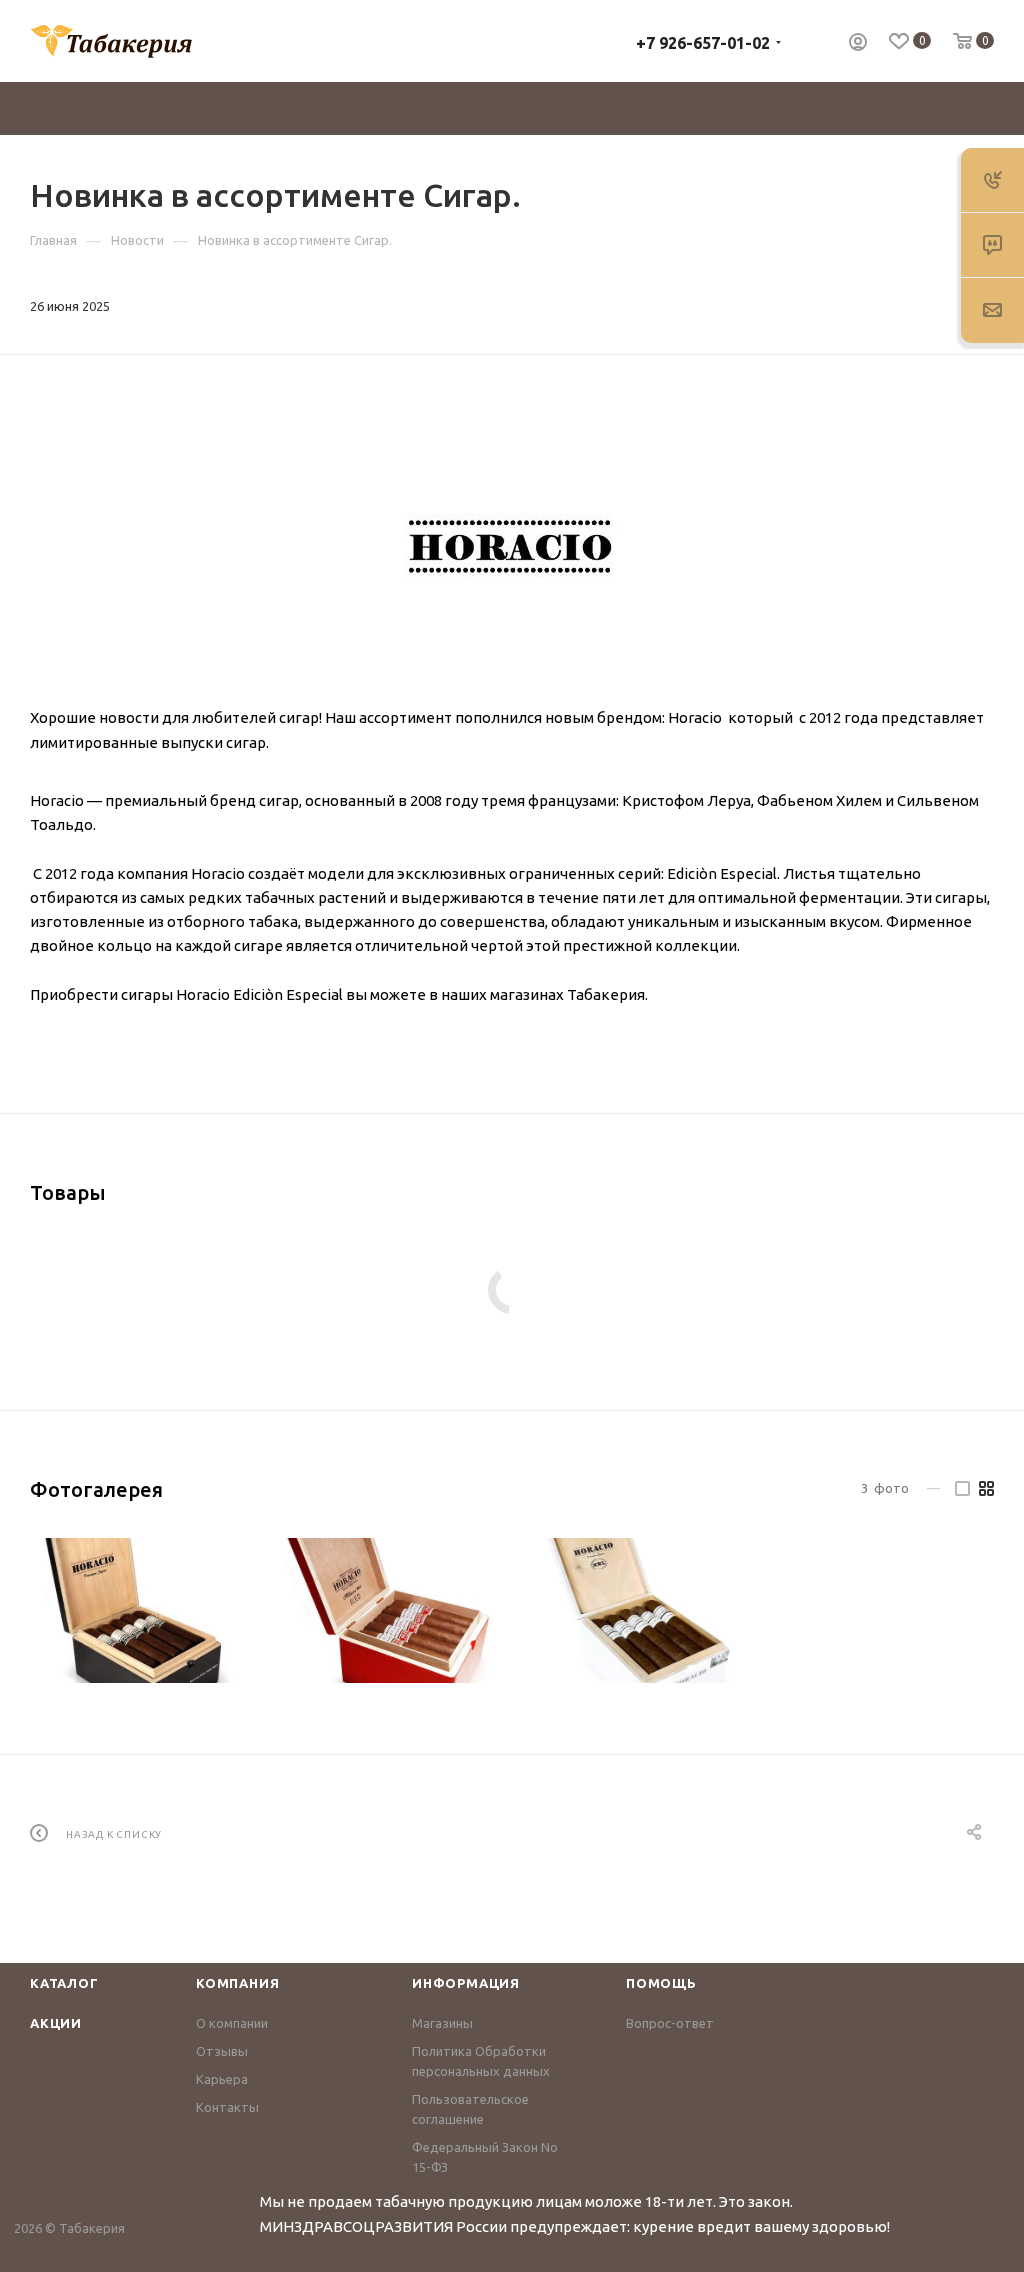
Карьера (222, 2079)
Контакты (227, 2107)
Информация (466, 1983)
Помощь (661, 1983)
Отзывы (222, 2051)
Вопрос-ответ (670, 2023)
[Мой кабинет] (858, 44)
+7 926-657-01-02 (703, 43)
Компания (237, 1983)
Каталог (64, 1983)
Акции (56, 2023)
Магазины (442, 2023)
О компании (232, 2023)
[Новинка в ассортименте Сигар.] (512, 548)
